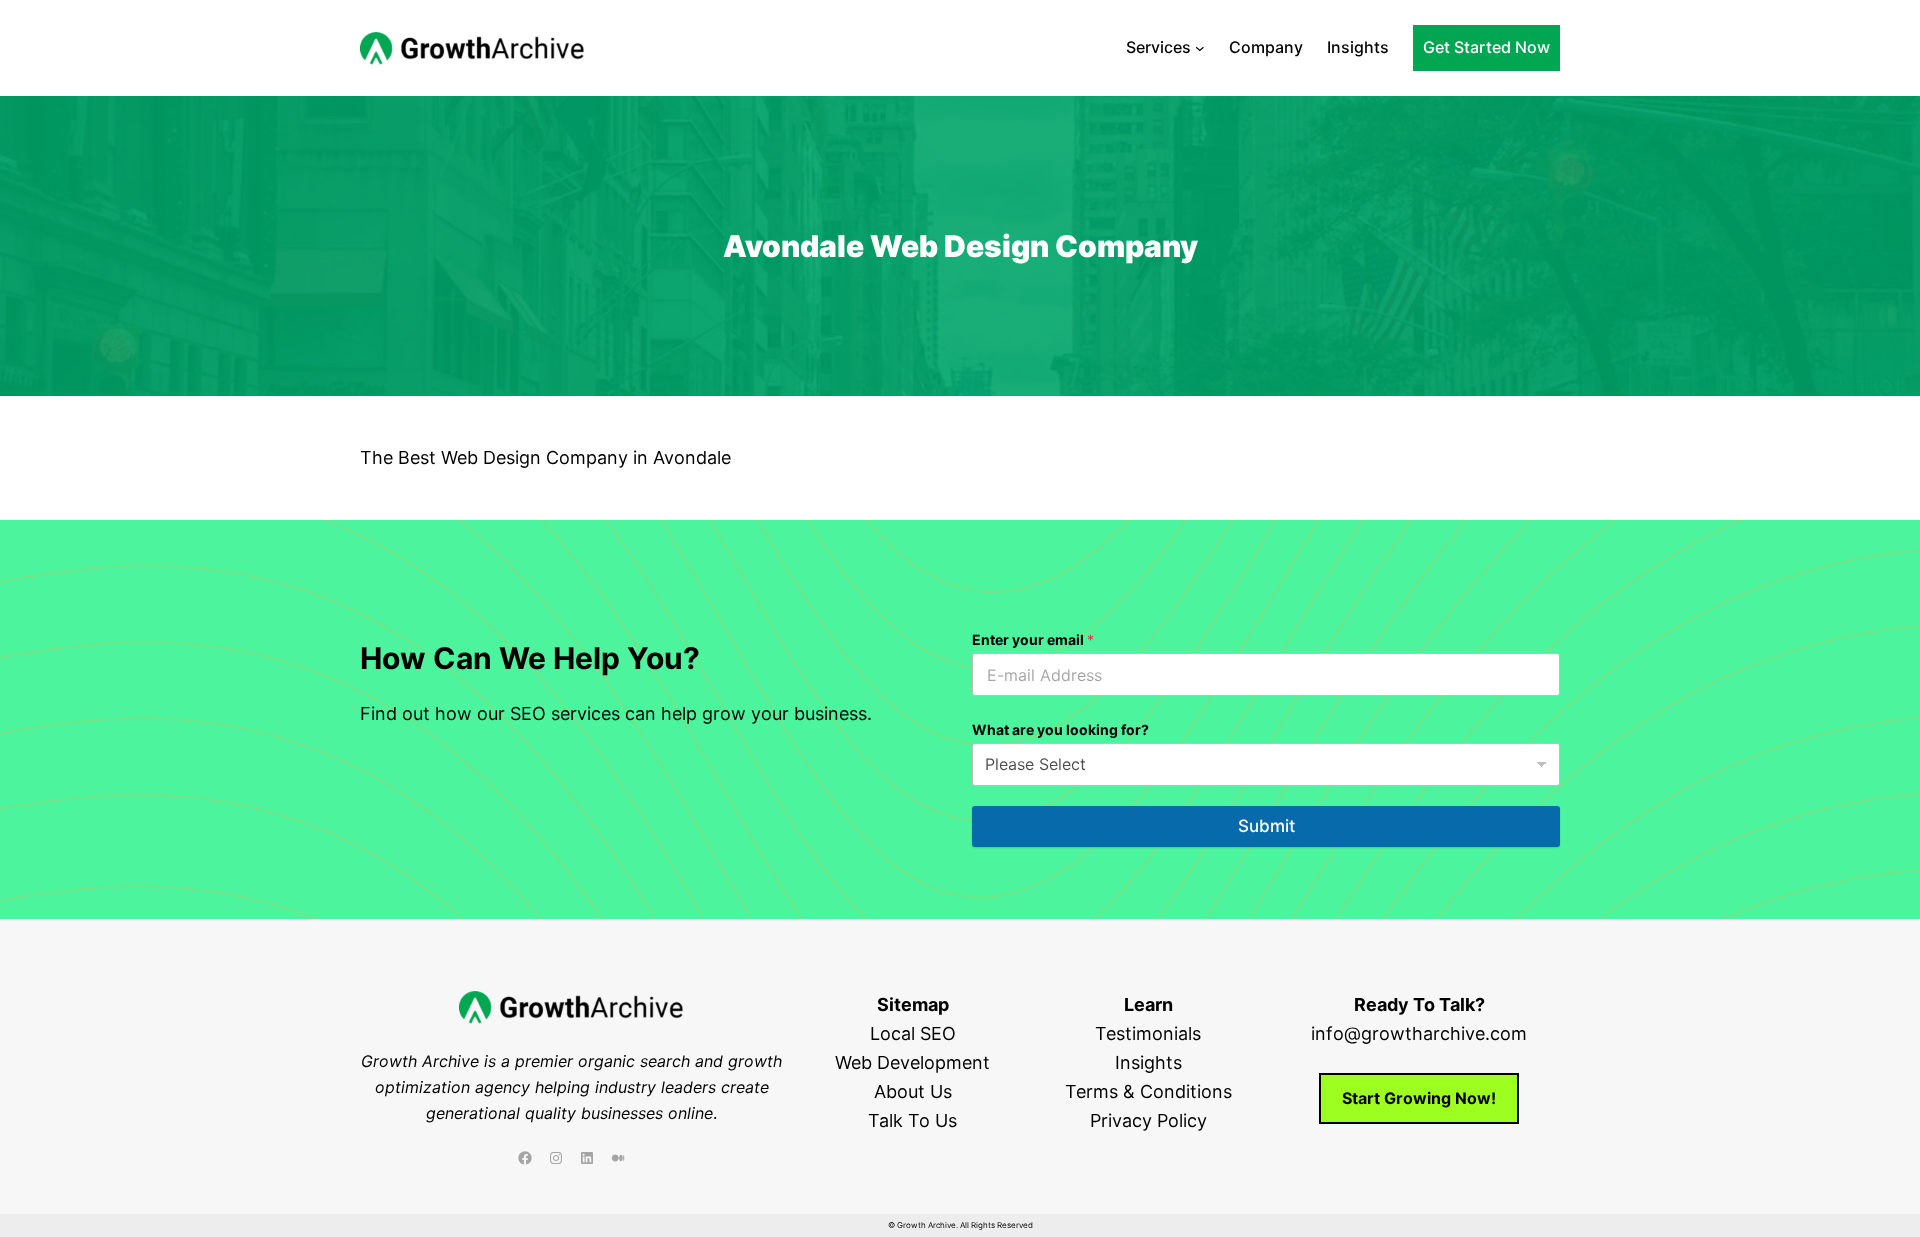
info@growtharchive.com (1419, 1033)
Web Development (912, 1062)
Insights (1148, 1062)
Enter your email (1033, 639)
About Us (913, 1091)
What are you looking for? (1060, 729)
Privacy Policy (1148, 1120)
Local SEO (913, 1033)
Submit (1266, 826)
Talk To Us (912, 1120)
